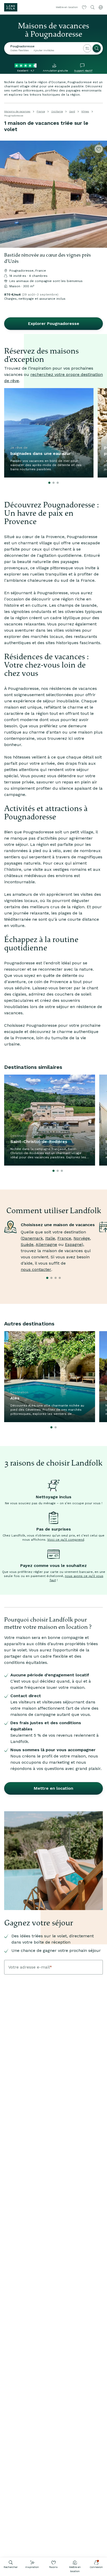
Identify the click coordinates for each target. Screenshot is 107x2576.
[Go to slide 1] (49, 483)
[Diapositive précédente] (6, 194)
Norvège (82, 1238)
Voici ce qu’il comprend (66, 1540)
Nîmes (85, 111)
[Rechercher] (97, 48)
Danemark (32, 1238)
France (41, 111)
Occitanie (57, 111)
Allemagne (46, 1244)
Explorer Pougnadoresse (54, 323)
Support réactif (83, 71)
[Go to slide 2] (53, 483)
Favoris (53, 2567)
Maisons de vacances (17, 111)
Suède (27, 1244)
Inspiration (32, 2567)
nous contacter (36, 1269)
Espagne (73, 1244)
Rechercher (11, 2567)
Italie (50, 1238)
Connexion (96, 2567)
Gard (72, 111)
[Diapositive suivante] (101, 194)
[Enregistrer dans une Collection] (99, 149)
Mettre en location (75, 2569)
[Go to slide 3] (58, 483)
